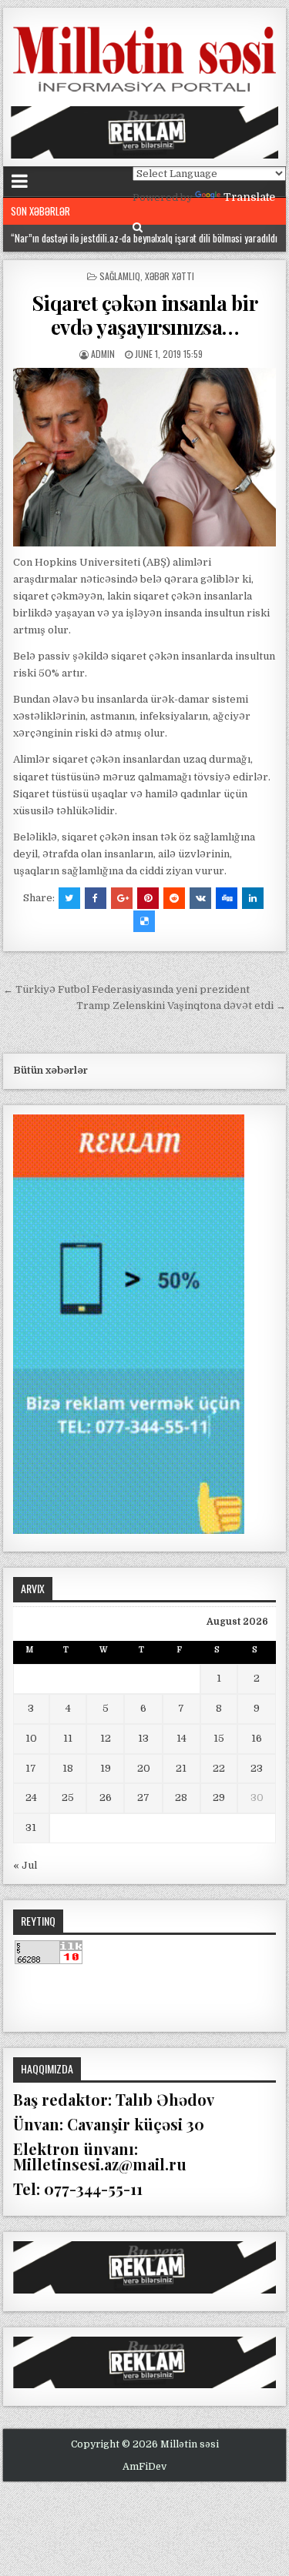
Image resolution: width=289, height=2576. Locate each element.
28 (181, 1798)
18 (68, 1768)
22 (219, 1768)
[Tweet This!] (69, 898)
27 (143, 1798)
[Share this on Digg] (227, 898)
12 (106, 1738)
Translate (249, 197)
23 (257, 1768)
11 (68, 1738)
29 (219, 1798)
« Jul (25, 1865)
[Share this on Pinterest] (148, 898)
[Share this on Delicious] (144, 921)
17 (31, 1768)
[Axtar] (138, 227)
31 (31, 1828)
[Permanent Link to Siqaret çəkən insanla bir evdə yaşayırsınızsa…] (145, 457)
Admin (103, 354)
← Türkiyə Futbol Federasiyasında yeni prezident (126, 989)
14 (181, 1738)
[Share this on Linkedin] (253, 898)
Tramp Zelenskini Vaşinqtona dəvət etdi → (181, 1006)
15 (219, 1738)
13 (143, 1738)
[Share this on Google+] (122, 898)
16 (257, 1738)
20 (144, 1768)
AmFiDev (144, 2467)
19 (106, 1768)
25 (68, 1798)
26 (106, 1798)
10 (31, 1738)
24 (31, 1798)
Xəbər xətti (170, 276)
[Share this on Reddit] (174, 898)
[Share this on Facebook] (96, 898)
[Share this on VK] (200, 898)
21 (181, 1768)
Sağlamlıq (120, 276)
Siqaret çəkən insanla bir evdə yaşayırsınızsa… (145, 315)
